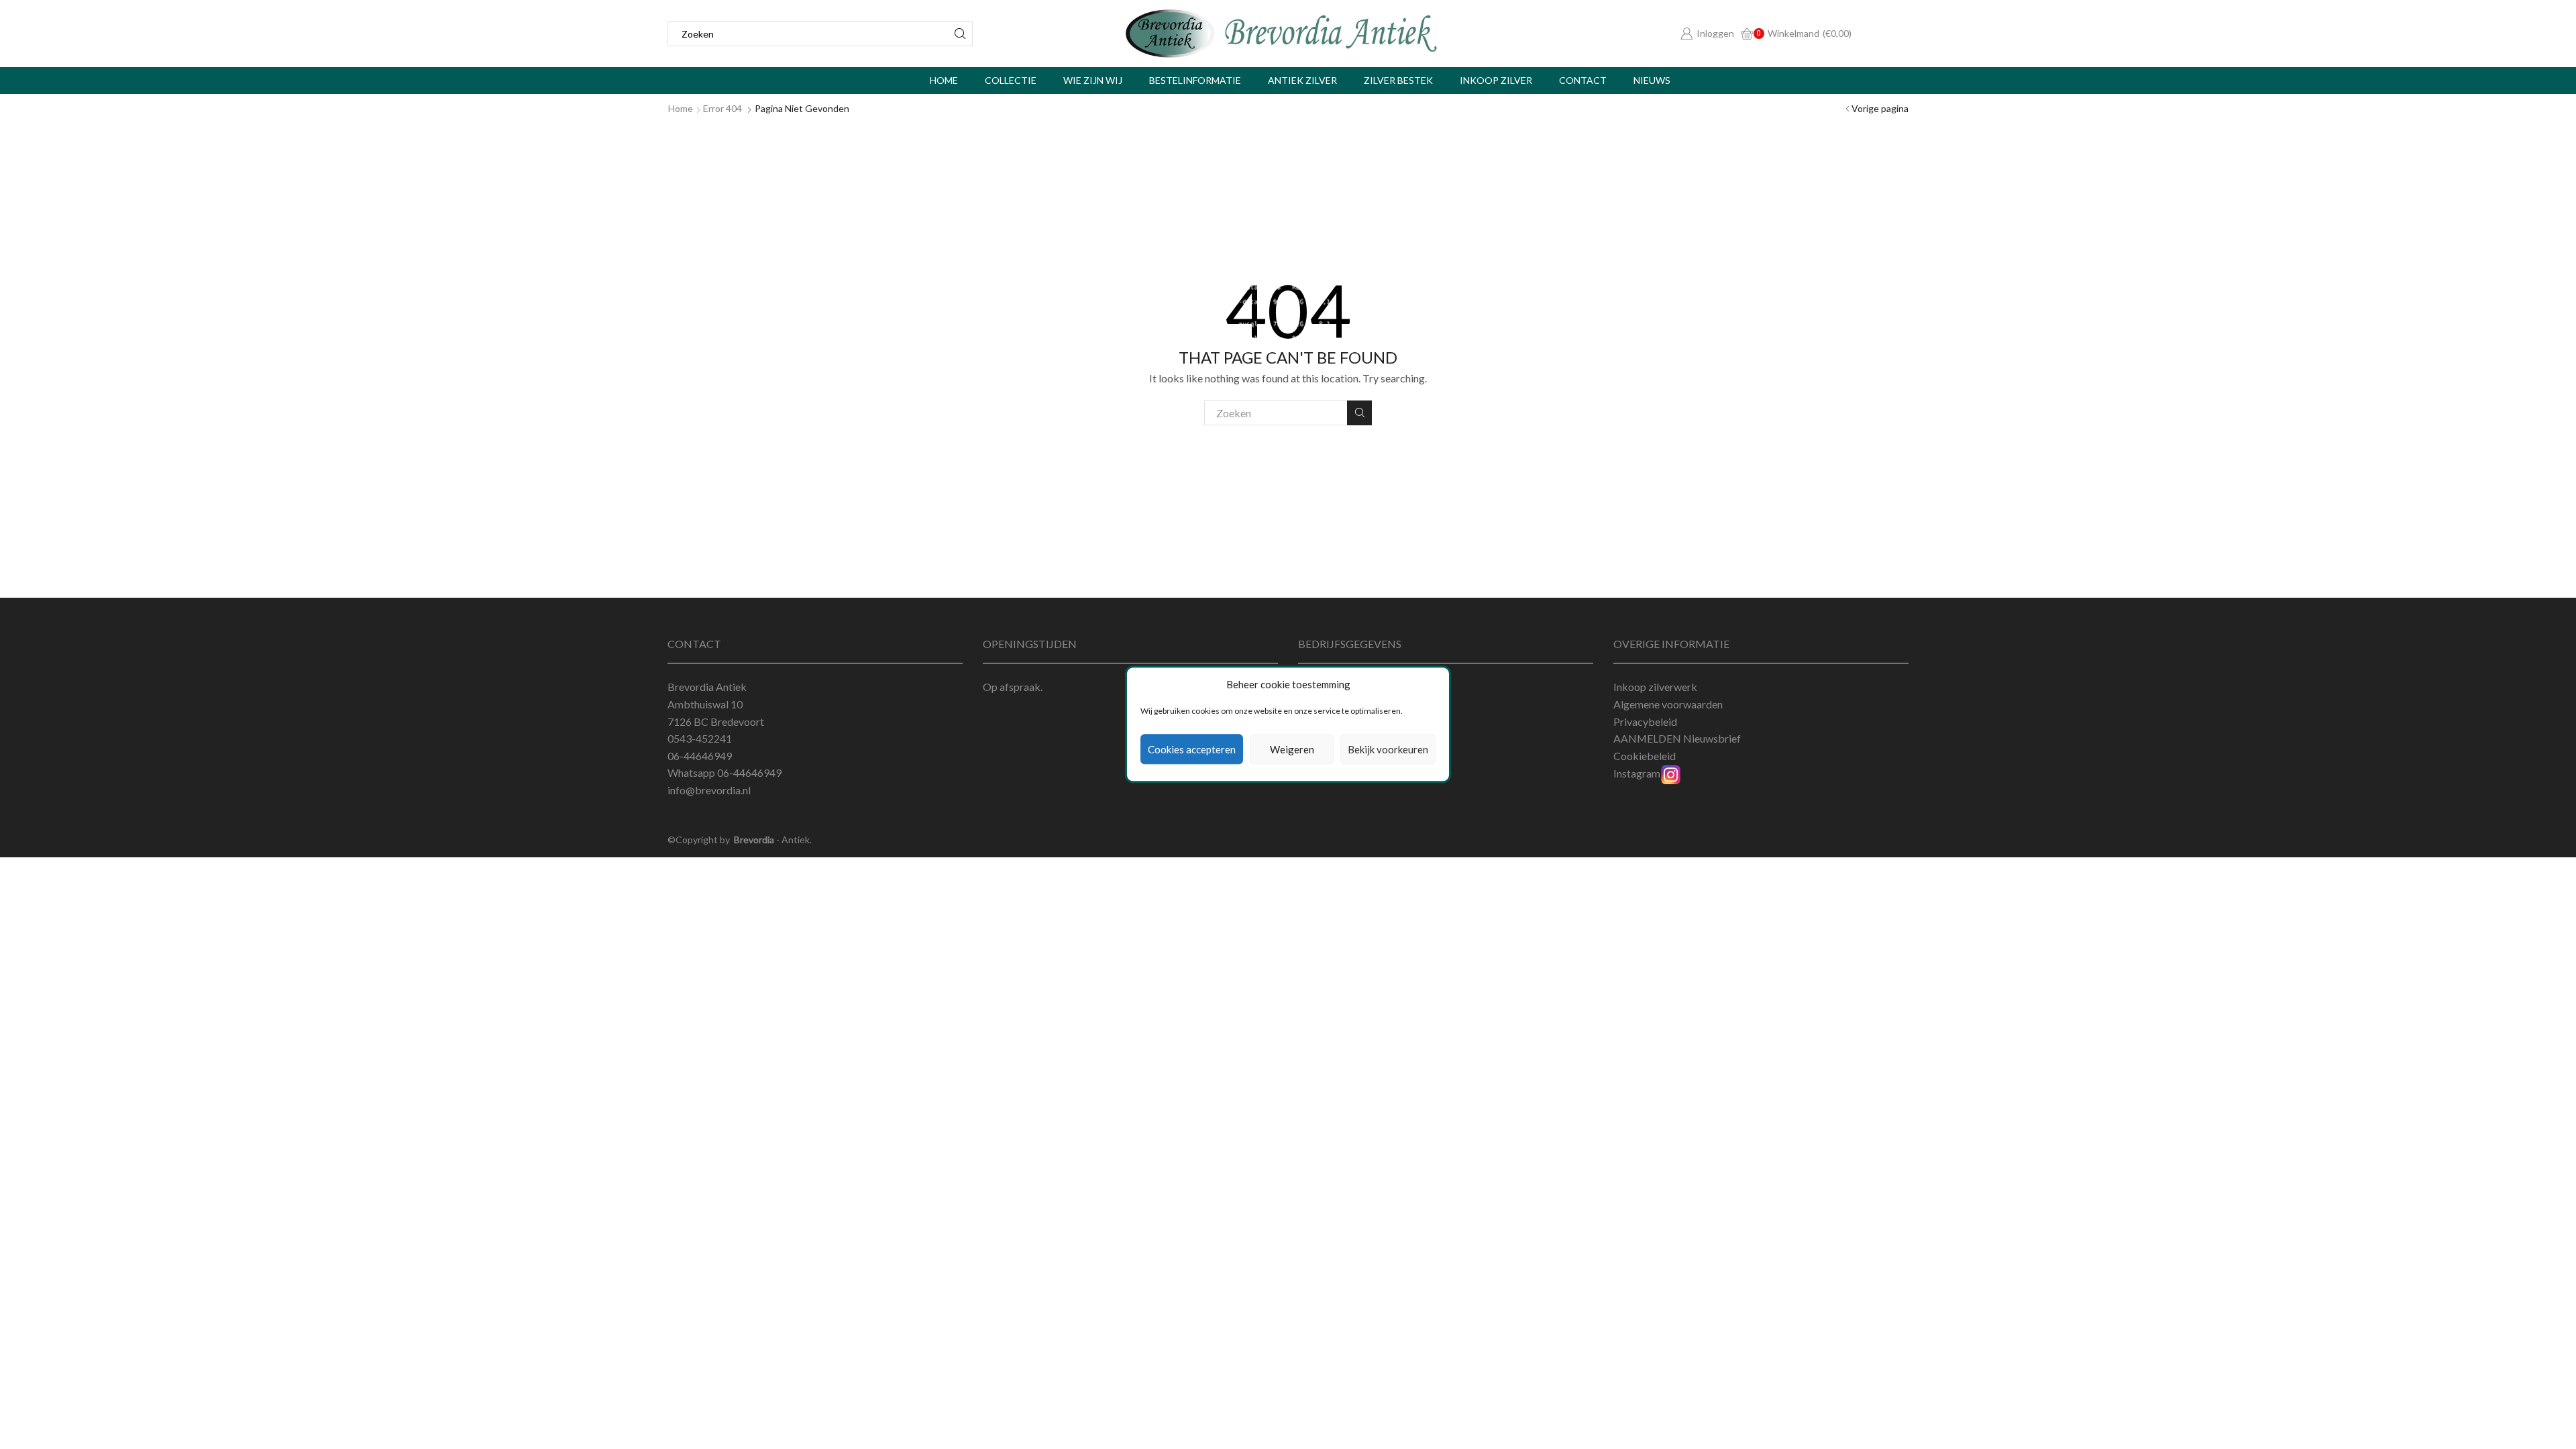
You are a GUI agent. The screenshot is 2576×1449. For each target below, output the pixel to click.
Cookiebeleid (1645, 756)
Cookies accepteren (1192, 749)
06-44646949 (749, 772)
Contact (1583, 80)
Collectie (1011, 80)
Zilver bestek (1398, 80)
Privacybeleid (1645, 721)
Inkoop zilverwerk (1655, 687)
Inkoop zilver (1496, 80)
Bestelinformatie (1195, 80)
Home (944, 80)
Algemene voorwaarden (1668, 704)
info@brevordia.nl (709, 790)
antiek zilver (1302, 80)
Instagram (1637, 773)
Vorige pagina (1880, 108)
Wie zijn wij (1093, 80)
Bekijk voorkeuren (1388, 749)
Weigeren (1292, 749)
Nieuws (1652, 80)
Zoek (1359, 413)
